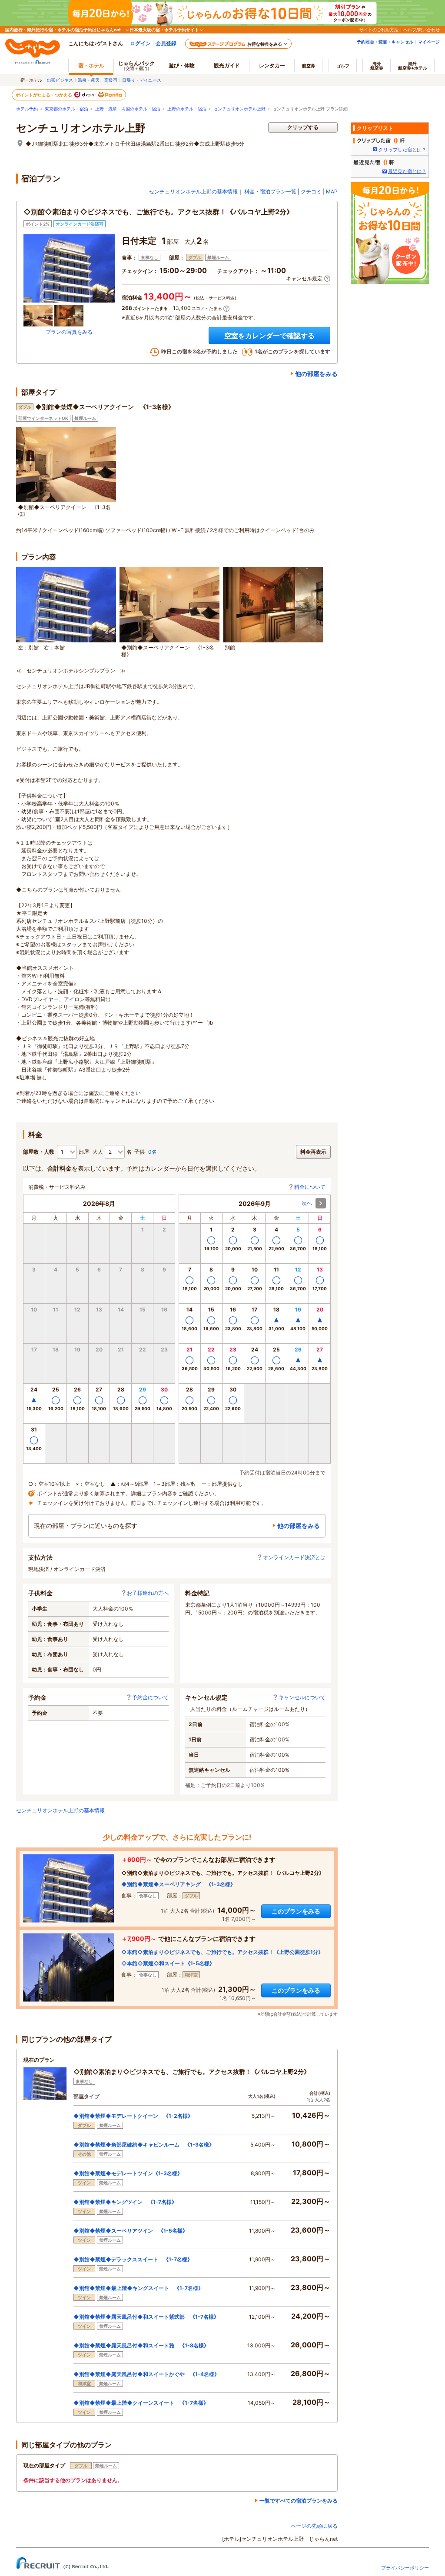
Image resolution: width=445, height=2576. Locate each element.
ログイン (140, 43)
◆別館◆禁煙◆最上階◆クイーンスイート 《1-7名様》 (141, 2403)
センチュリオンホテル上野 (239, 109)
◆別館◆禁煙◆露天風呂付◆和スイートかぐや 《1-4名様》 (146, 2374)
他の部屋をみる (316, 374)
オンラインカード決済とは (294, 1557)
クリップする (303, 127)
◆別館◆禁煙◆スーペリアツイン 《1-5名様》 (131, 2231)
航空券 (309, 66)
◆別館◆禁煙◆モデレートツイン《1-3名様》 (128, 2173)
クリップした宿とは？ (402, 150)
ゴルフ (343, 66)
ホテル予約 (27, 109)
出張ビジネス (60, 80)
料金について (310, 1187)
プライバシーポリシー (405, 2568)
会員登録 (166, 43)
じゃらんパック (136, 65)
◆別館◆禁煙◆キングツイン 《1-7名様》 (125, 2202)
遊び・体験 (182, 65)
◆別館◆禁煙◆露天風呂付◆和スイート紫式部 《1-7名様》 (146, 2317)
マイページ (429, 42)
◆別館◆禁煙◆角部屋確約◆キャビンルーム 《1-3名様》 (144, 2145)
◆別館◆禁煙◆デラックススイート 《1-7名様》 (133, 2259)
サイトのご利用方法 (379, 30)
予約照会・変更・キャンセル (385, 42)
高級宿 (111, 80)
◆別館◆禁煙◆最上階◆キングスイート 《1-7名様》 (138, 2288)
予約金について (150, 1697)
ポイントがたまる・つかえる (44, 95)
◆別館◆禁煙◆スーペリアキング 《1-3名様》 (178, 1884)
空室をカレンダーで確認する (269, 336)
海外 (377, 66)
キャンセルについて (302, 1697)
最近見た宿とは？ (407, 171)
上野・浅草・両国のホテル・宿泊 (128, 109)
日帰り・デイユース (142, 80)
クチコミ (311, 191)
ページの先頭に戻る (314, 2526)
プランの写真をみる (69, 332)
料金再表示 (313, 1152)
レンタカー (272, 65)
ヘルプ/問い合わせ (422, 30)
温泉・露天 (89, 80)
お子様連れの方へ (148, 1593)
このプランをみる (296, 1911)
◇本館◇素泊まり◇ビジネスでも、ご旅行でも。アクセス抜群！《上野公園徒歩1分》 (222, 1952)
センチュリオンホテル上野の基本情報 (193, 191)
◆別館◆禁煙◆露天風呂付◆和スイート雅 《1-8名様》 (141, 2345)
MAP (332, 191)
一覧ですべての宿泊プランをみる (299, 2501)
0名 (153, 1152)
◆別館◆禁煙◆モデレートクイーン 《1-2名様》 (133, 2116)
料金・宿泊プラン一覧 (270, 191)
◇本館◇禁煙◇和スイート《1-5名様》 (168, 1963)
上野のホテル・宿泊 (187, 109)
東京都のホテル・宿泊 (66, 109)
